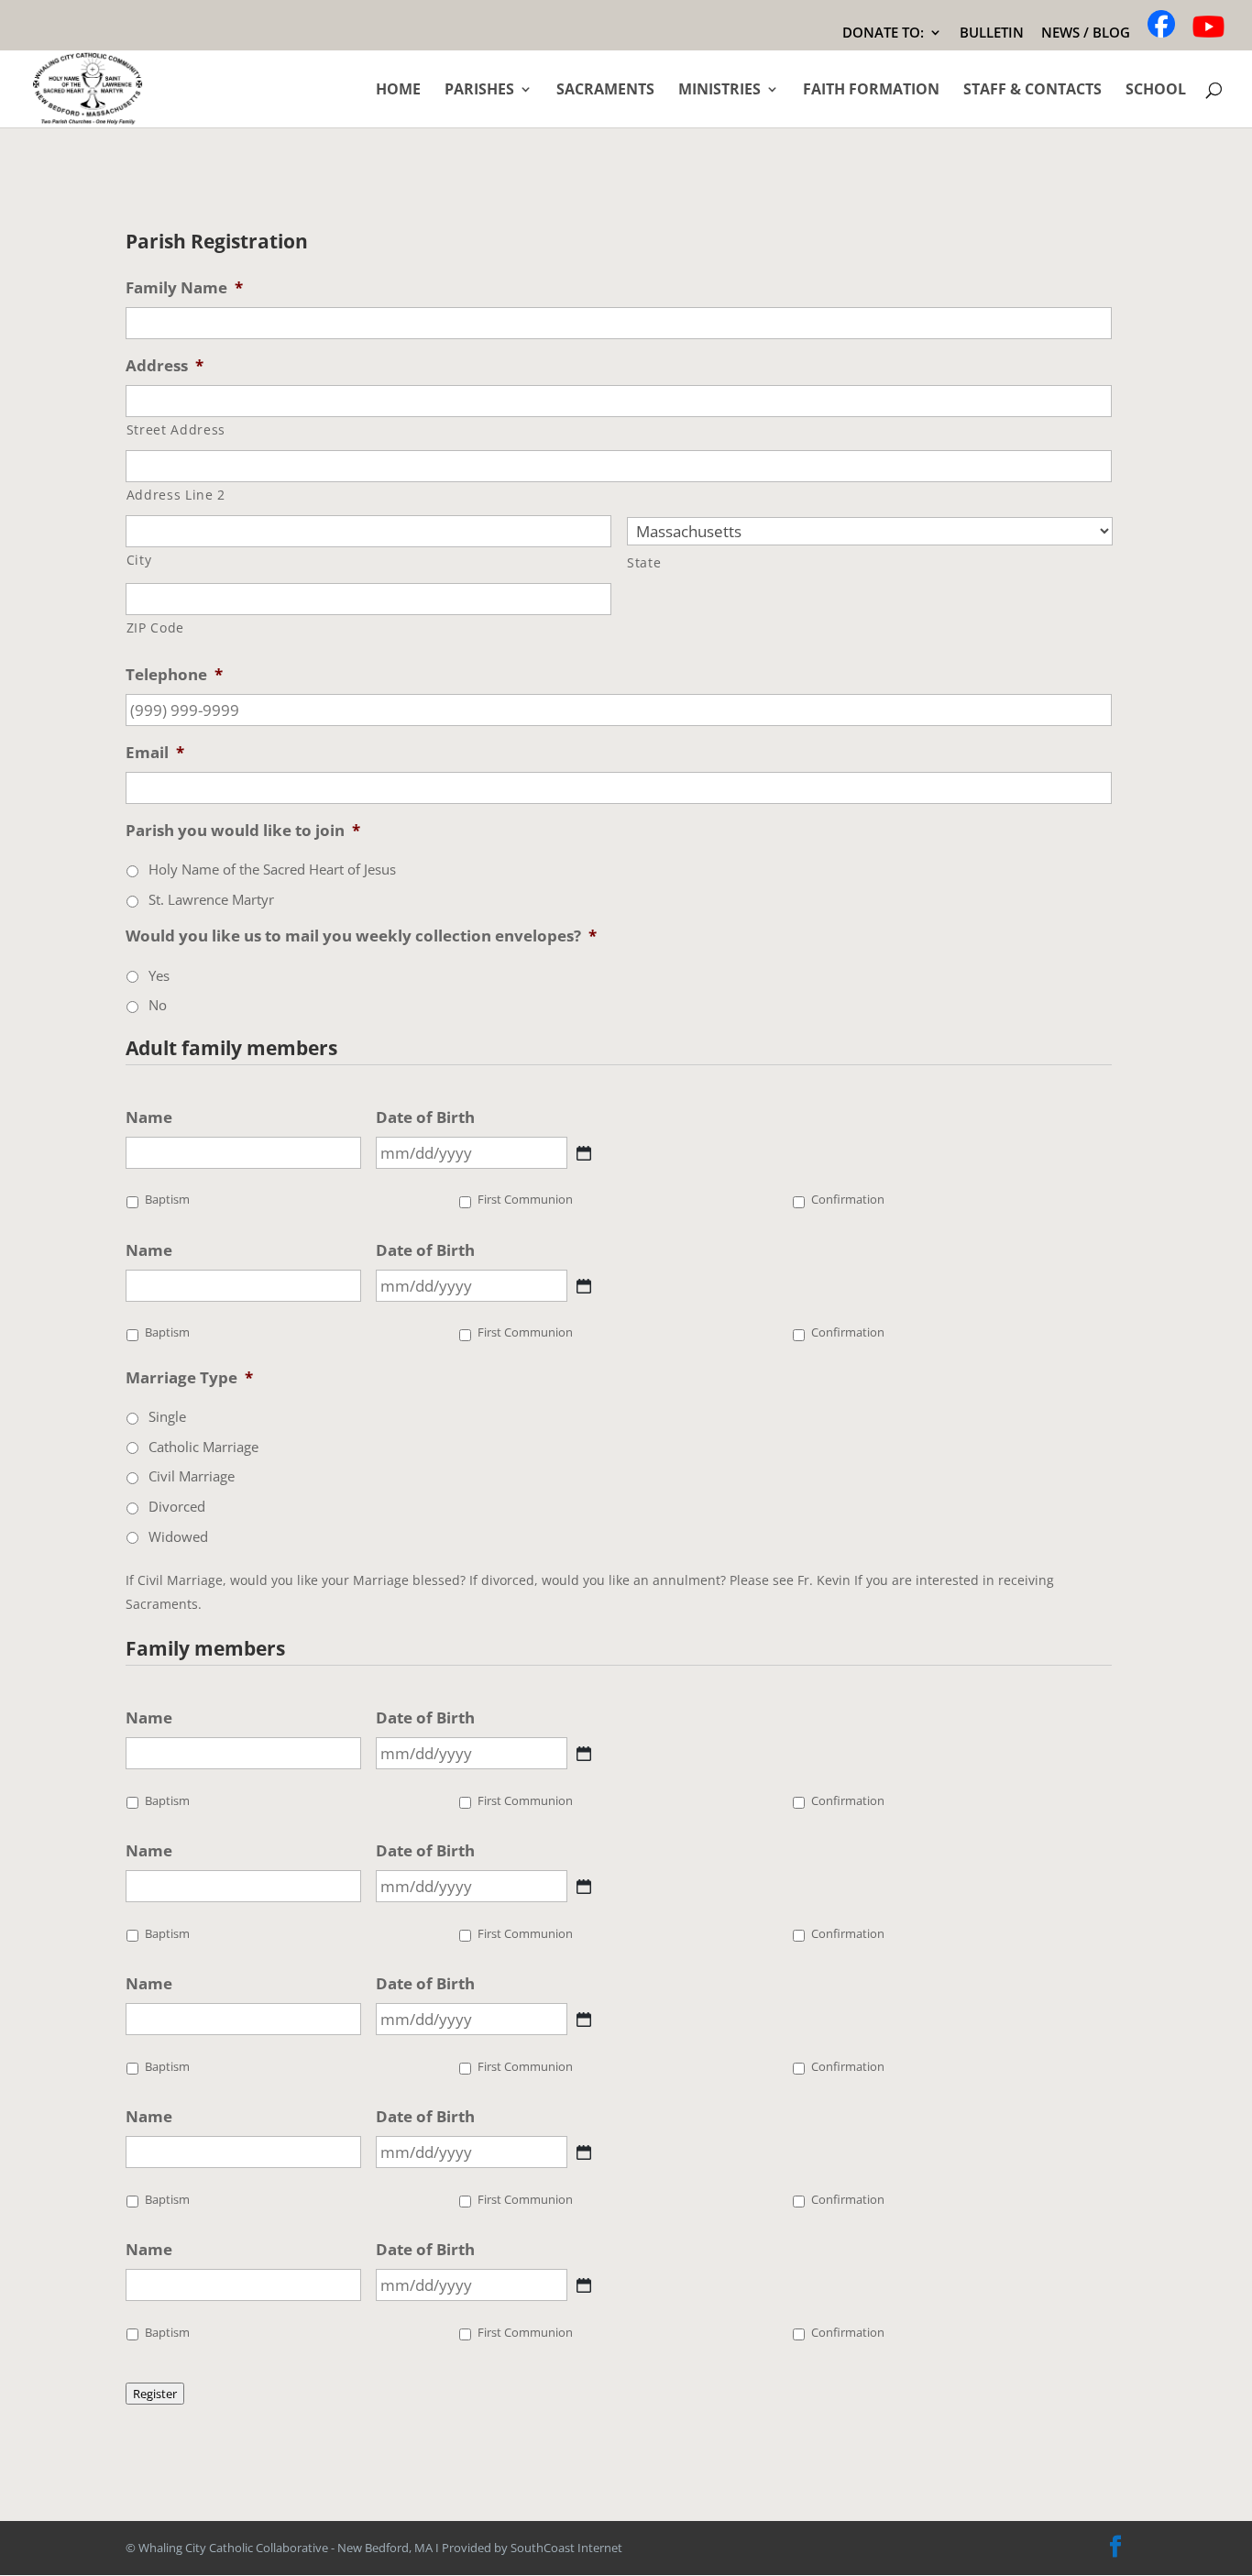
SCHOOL (1156, 91)
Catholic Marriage (203, 1447)
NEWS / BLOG (1086, 33)
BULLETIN (992, 33)
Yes (159, 975)
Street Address (176, 429)
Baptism (167, 1200)
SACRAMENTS (605, 91)
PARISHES (479, 91)
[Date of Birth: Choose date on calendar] (584, 1153)
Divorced (177, 1506)
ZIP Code (155, 627)
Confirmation (848, 1200)
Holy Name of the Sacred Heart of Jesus (272, 869)
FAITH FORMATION (871, 91)
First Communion (525, 1200)
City (139, 560)
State (644, 562)
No (158, 1005)
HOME (398, 91)
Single (167, 1416)
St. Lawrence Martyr (211, 899)
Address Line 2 (176, 495)
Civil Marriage (192, 1476)
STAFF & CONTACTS (1032, 91)
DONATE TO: (883, 33)
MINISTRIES (719, 91)
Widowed (178, 1536)
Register (155, 2394)
